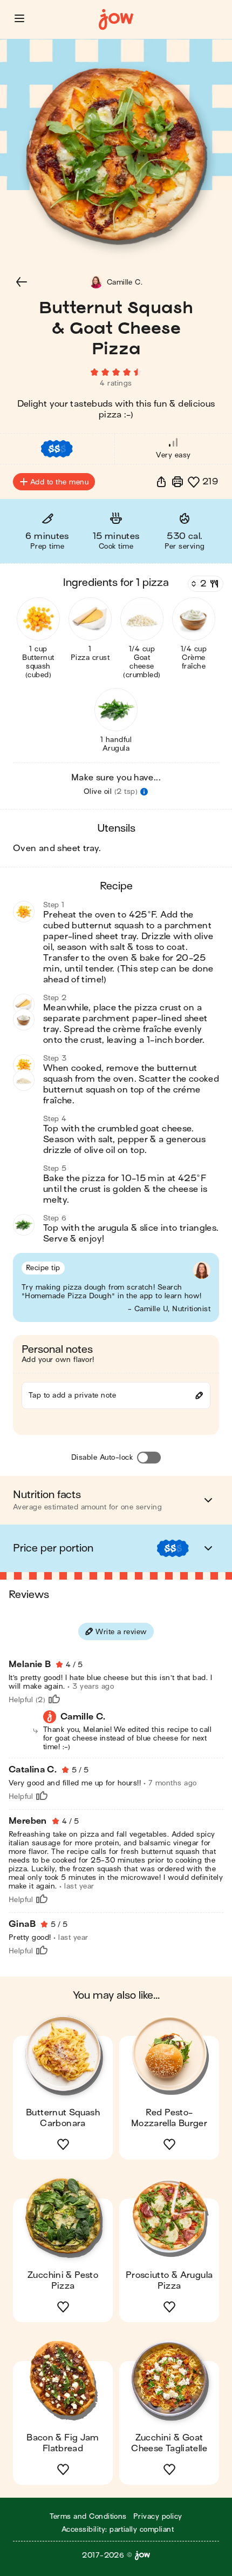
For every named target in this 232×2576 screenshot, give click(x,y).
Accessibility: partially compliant (118, 2529)
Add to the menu (59, 482)
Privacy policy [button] (158, 2516)
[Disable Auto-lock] (149, 1458)
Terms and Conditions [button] (88, 2516)
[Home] (116, 20)
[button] (19, 18)
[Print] (178, 482)
